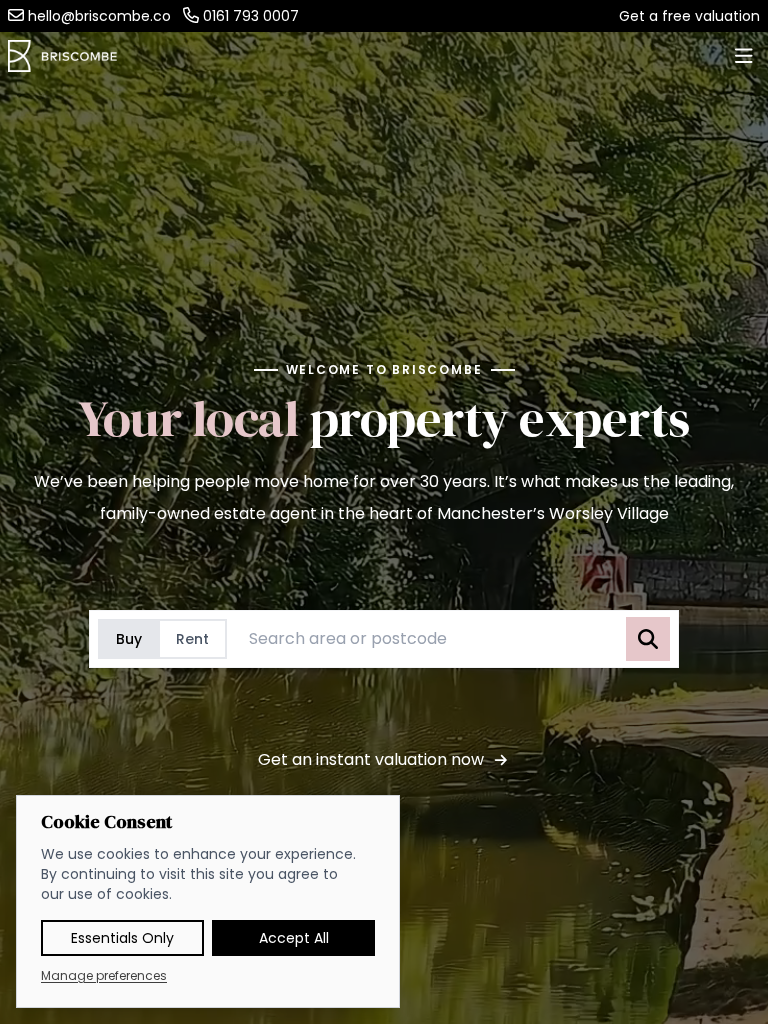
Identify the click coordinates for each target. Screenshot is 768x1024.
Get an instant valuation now (371, 759)
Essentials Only (122, 938)
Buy (129, 639)
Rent (192, 639)
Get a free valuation (689, 16)
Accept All (294, 938)
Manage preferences (104, 976)
